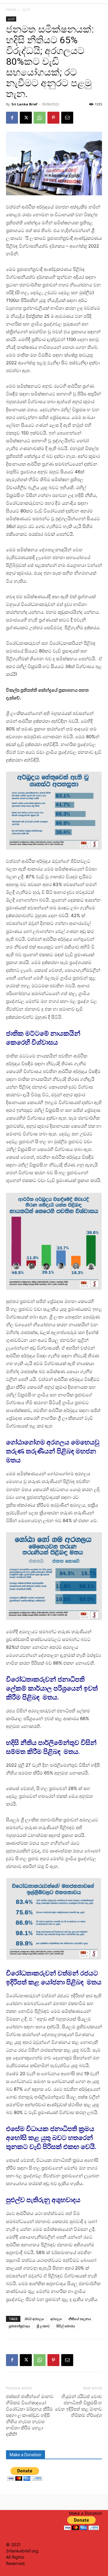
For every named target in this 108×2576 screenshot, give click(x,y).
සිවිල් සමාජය (66, 2326)
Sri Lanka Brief (24, 104)
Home (11, 9)
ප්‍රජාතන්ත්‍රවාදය (19, 2326)
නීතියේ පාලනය (80, 2319)
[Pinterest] (53, 118)
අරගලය (56, 2319)
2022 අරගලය (34, 2319)
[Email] (67, 118)
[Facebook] (12, 118)
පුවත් (26, 9)
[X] (26, 118)
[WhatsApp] (40, 118)
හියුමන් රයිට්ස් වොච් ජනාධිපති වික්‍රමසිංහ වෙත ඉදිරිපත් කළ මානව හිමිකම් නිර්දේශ (78, 2406)
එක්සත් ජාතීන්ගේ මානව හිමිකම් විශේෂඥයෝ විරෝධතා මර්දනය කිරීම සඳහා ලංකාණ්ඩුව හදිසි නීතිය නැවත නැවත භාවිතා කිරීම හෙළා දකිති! (30, 2415)
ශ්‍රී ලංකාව (43, 2326)
